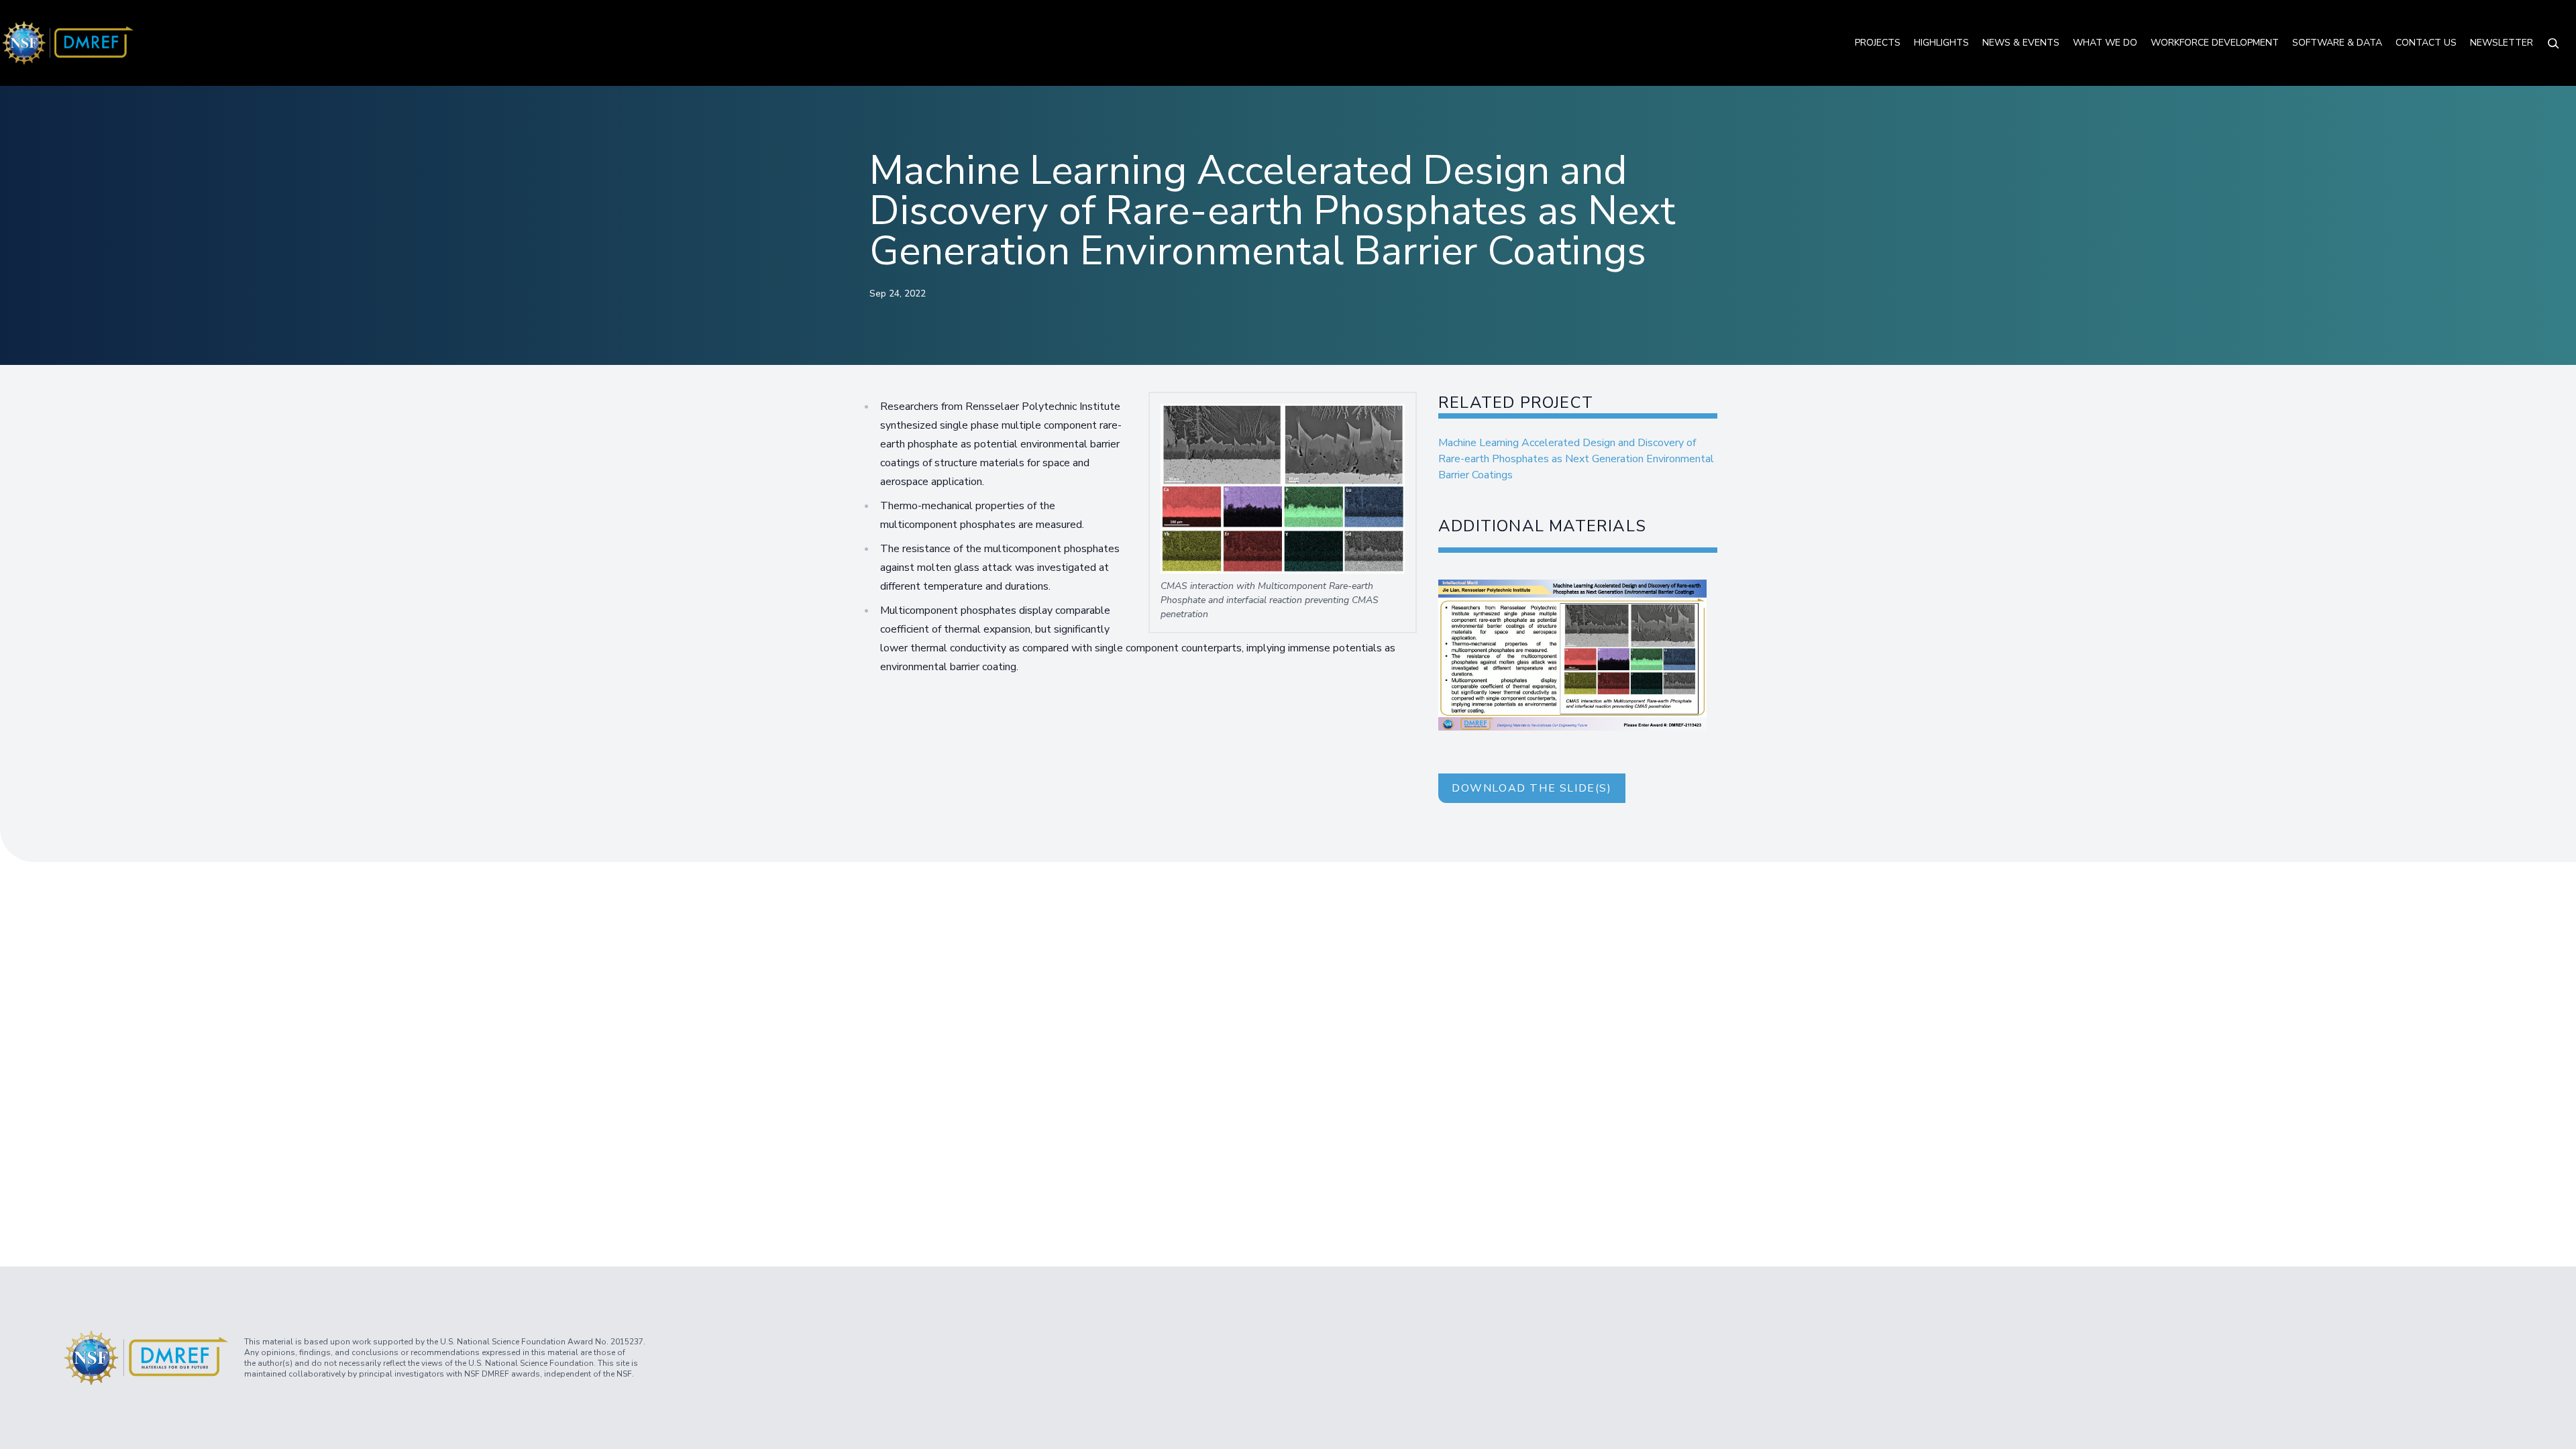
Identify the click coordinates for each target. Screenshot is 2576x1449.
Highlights (1941, 43)
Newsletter (2502, 43)
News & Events (2021, 43)
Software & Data (2337, 43)
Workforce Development (2215, 43)
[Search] (2553, 43)
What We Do (2105, 43)
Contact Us (2426, 43)
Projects (1878, 43)
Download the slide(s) (1532, 788)
